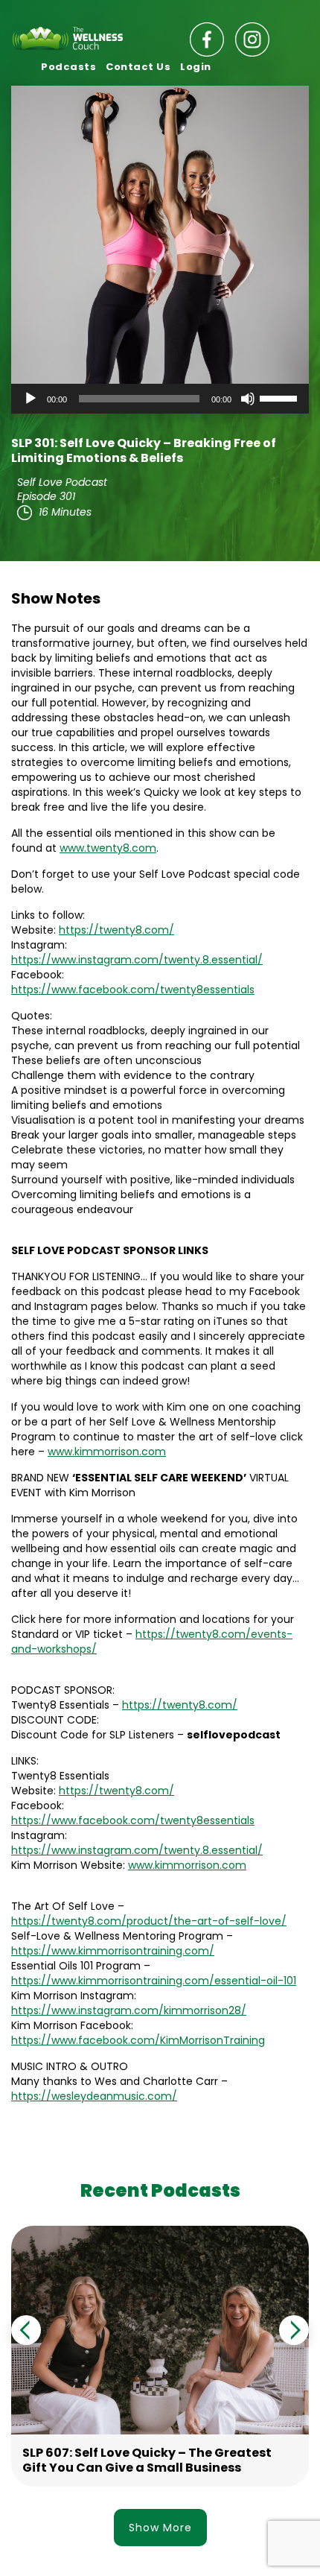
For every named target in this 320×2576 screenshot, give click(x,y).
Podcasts (68, 67)
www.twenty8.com (108, 848)
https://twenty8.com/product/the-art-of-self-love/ (149, 1921)
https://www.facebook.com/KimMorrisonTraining (138, 2040)
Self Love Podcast (62, 482)
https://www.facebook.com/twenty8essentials (133, 990)
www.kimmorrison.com (107, 1452)
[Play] (31, 399)
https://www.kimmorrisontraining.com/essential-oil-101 (154, 1981)
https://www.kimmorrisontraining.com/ (113, 1951)
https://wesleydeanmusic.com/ (94, 2096)
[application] (160, 399)
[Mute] (248, 399)
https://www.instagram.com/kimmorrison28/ (129, 2010)
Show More (160, 2528)
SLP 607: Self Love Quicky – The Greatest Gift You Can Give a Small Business (147, 2460)
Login (196, 67)
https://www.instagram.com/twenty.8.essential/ (137, 960)
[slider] (281, 397)
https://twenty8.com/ (116, 930)
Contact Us (138, 67)
